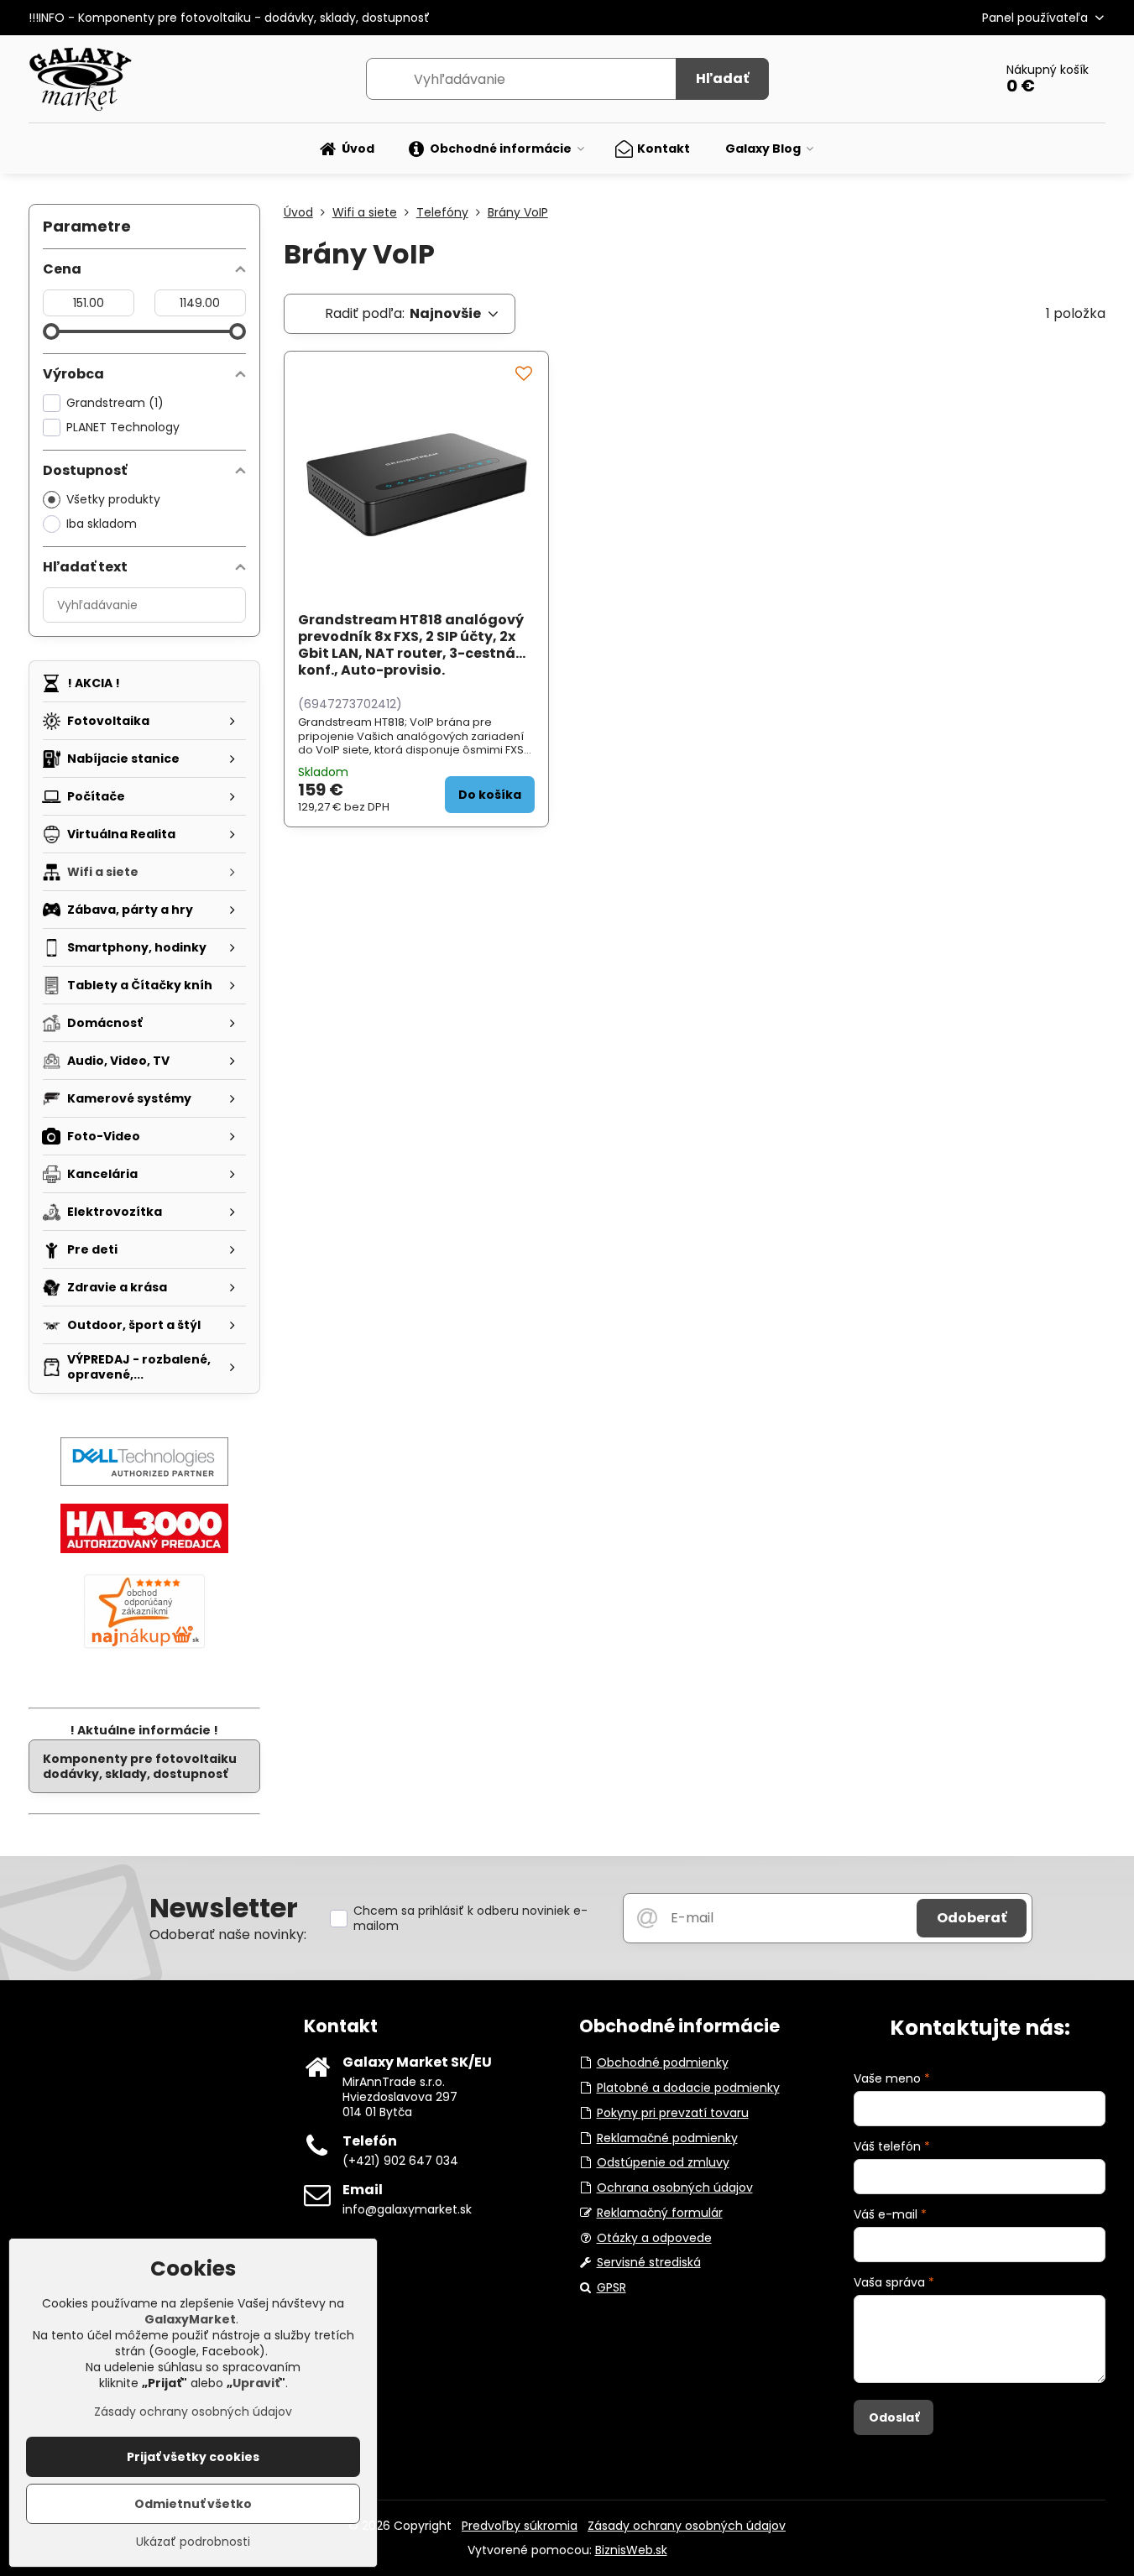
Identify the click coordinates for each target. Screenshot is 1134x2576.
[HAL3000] (144, 1549)
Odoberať (972, 1918)
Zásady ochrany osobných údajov (687, 2526)
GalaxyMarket (190, 2319)
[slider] (51, 331)
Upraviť (256, 2383)
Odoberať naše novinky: (228, 1935)
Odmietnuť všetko (193, 2504)
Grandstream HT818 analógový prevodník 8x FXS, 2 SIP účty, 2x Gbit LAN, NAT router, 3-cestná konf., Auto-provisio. (411, 645)
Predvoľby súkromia (520, 2526)
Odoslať (894, 2417)
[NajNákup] (144, 1648)
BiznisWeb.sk (631, 2550)
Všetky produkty (113, 499)
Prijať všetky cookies (193, 2457)
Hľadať (722, 78)
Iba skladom (102, 524)
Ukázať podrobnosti (193, 2542)
